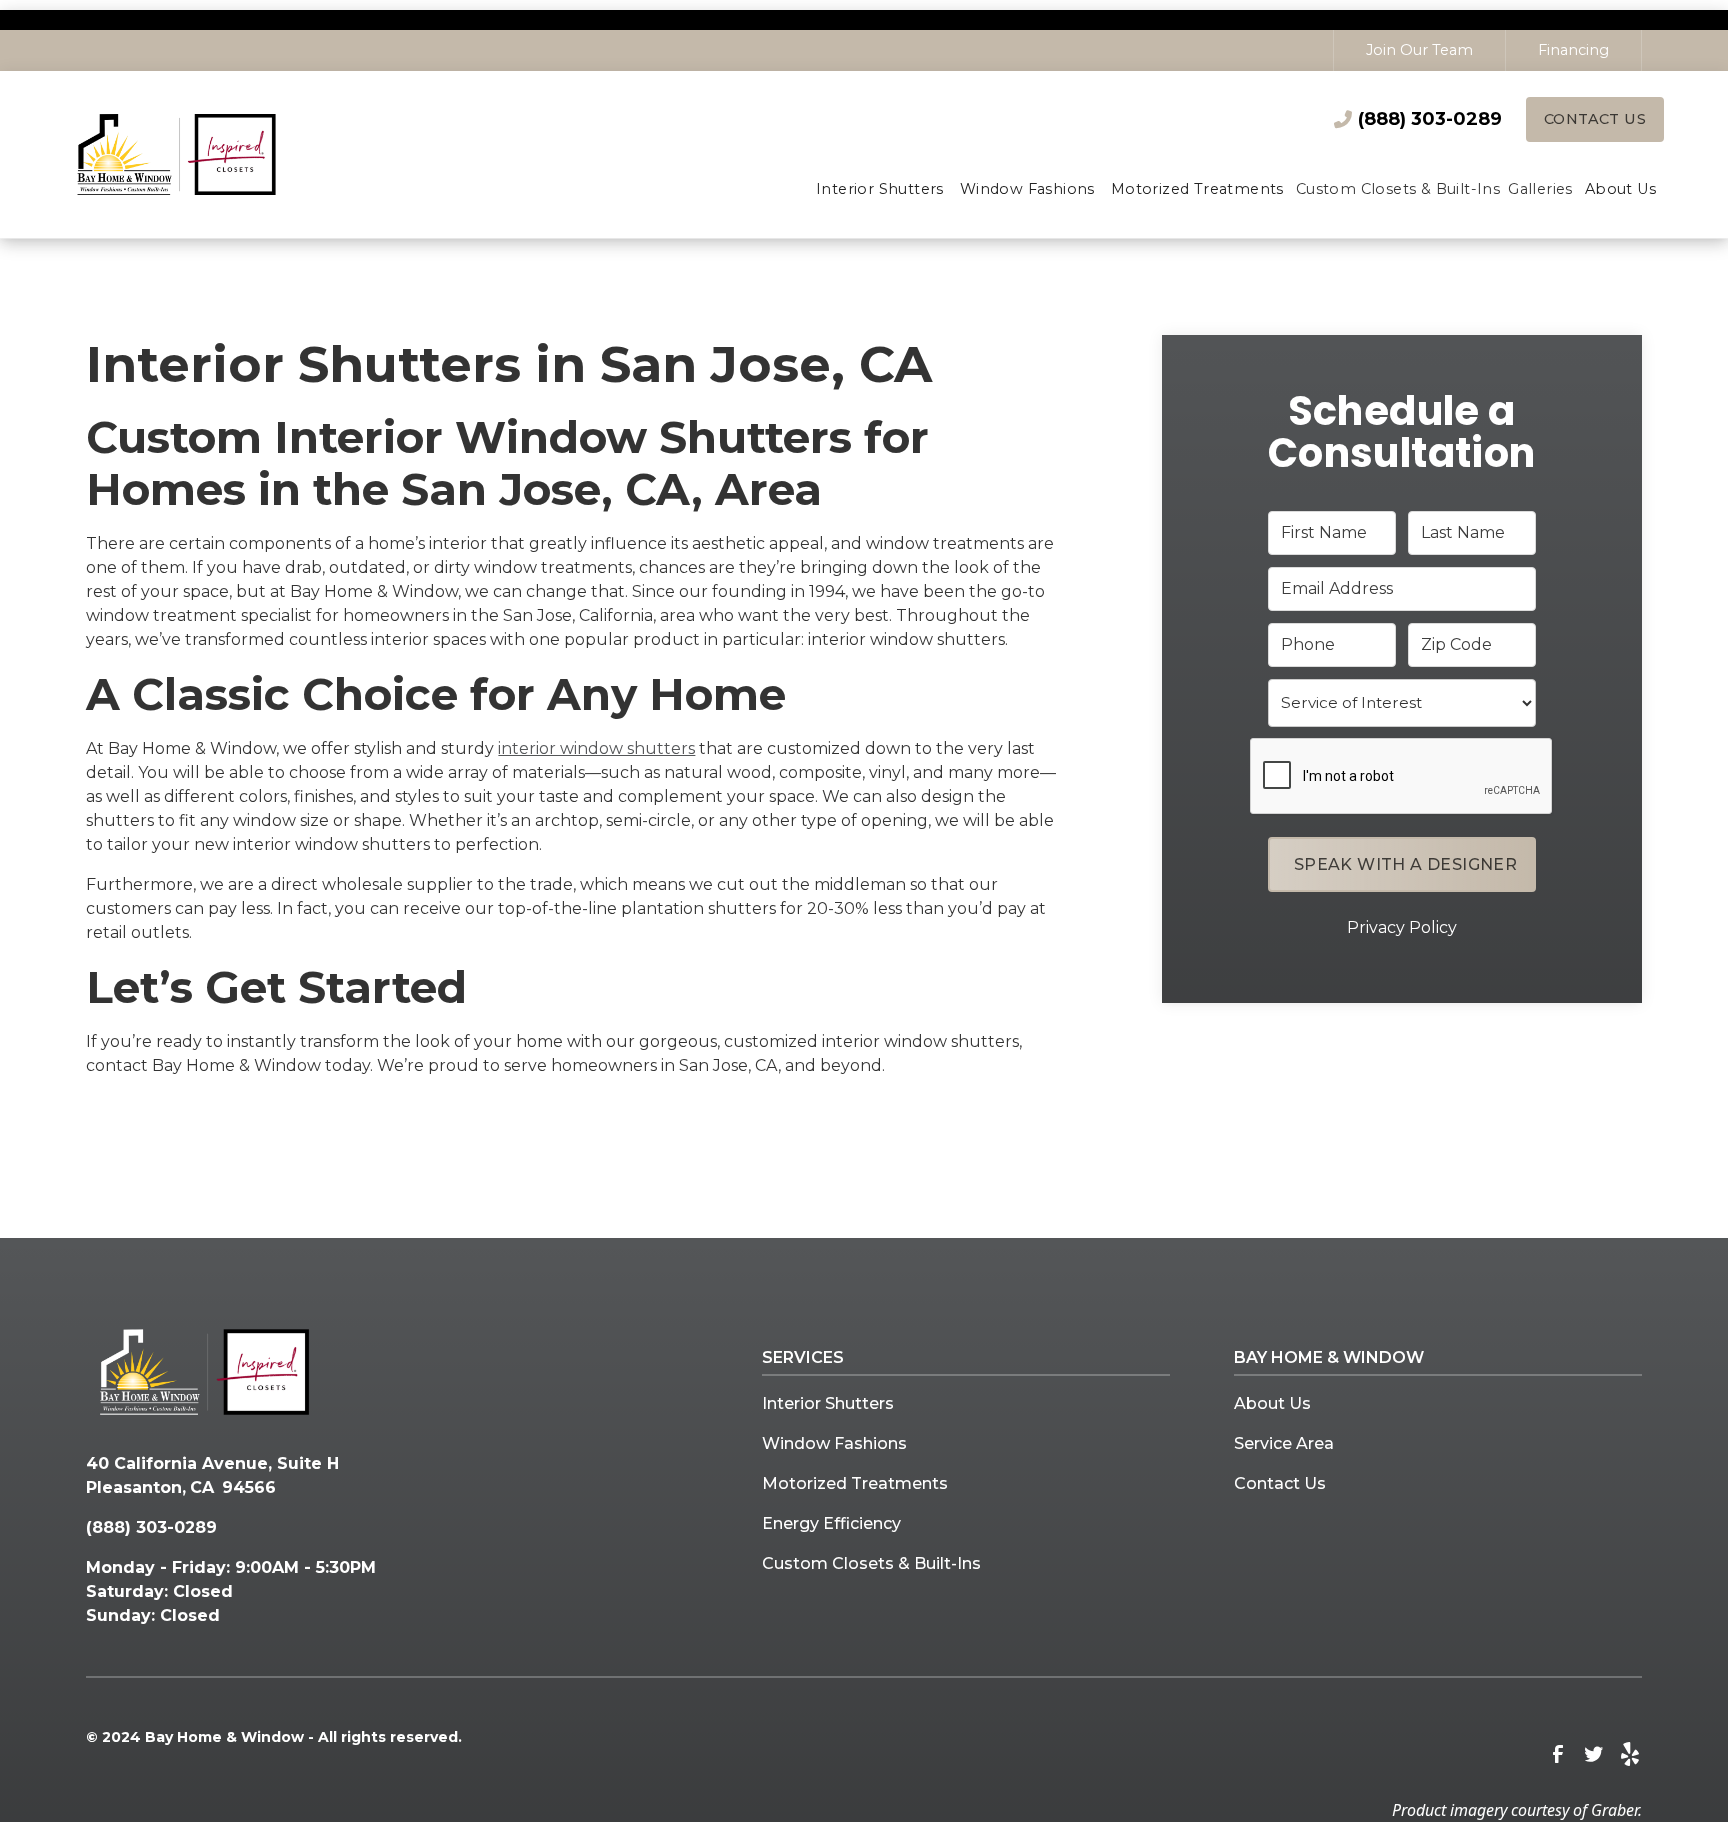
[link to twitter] (1594, 1754)
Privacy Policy (1402, 926)
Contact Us (1595, 119)
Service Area (1284, 1443)
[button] (880, 191)
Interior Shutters (828, 1403)
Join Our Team (1419, 50)
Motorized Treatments (855, 1483)
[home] (204, 154)
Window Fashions (834, 1443)
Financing (1573, 50)
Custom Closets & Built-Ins (871, 1563)
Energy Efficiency (831, 1523)
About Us (1272, 1403)
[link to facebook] (1558, 1754)
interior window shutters (596, 748)
